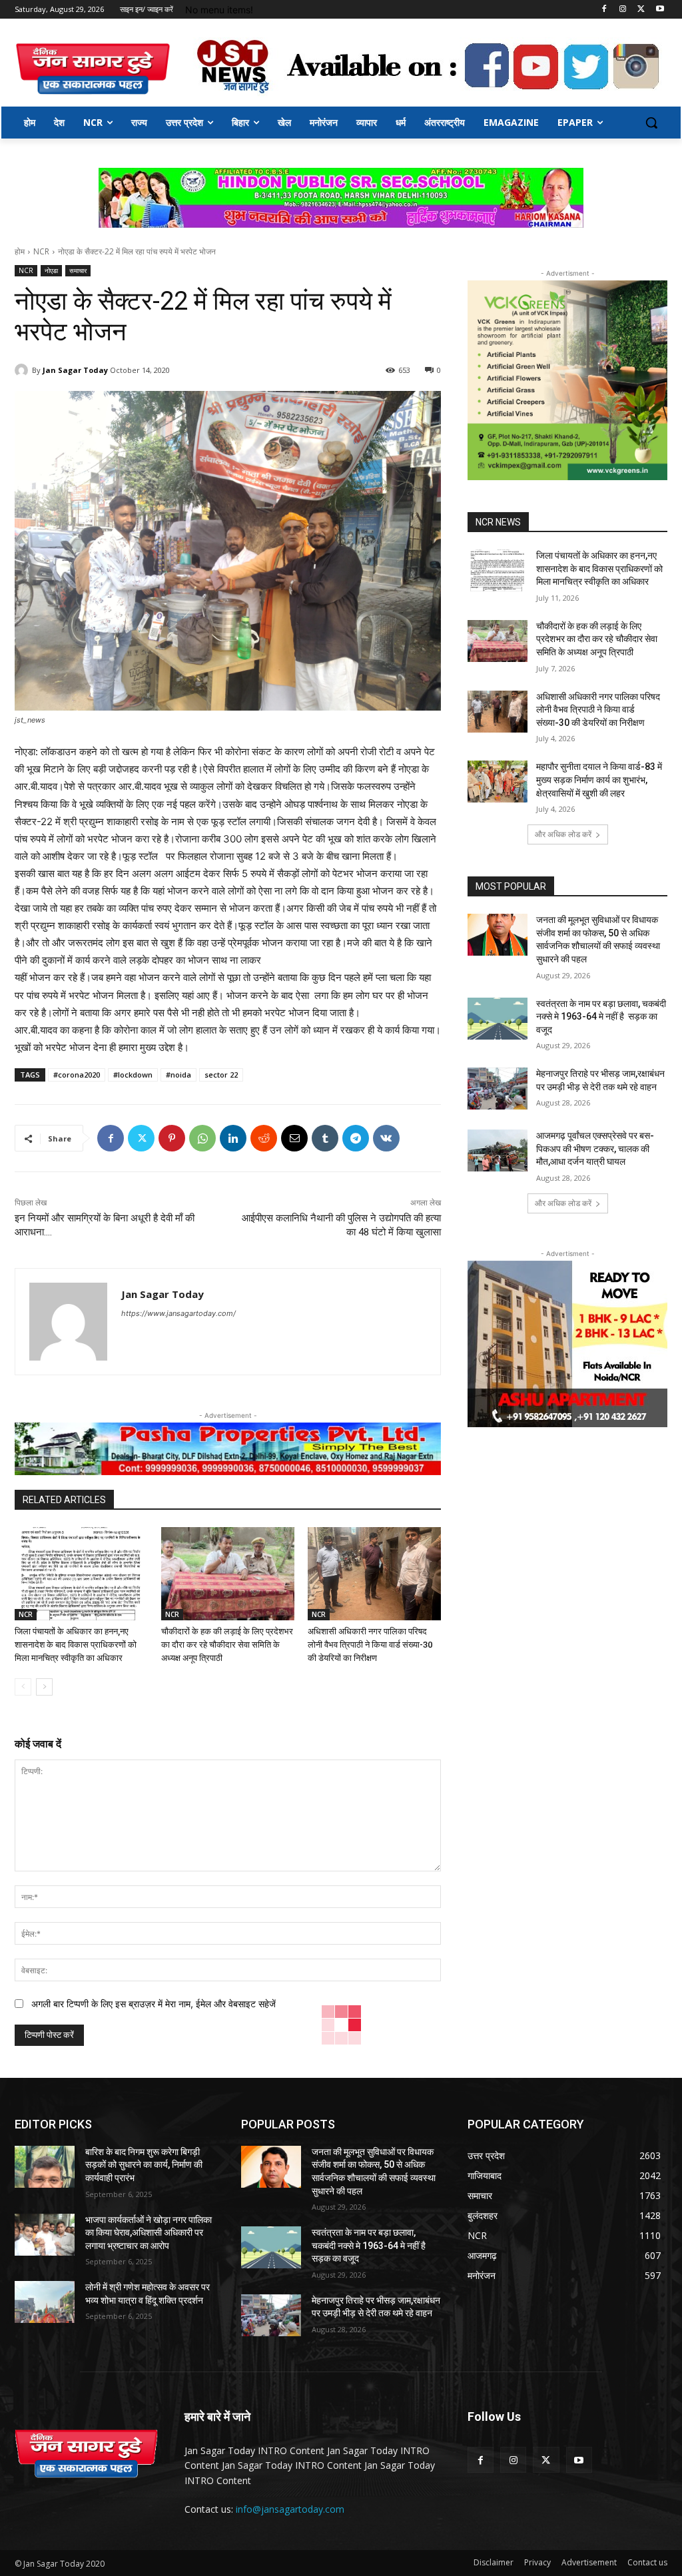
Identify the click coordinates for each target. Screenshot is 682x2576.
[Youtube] (660, 10)
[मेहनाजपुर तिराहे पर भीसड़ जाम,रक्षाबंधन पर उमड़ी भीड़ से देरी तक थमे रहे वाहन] (498, 1089)
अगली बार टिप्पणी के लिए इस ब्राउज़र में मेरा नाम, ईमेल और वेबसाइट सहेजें (154, 2004)
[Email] (294, 1138)
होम (20, 251)
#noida (178, 1075)
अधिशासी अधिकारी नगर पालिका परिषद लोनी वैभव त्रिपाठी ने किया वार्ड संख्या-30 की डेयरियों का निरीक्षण (370, 1645)
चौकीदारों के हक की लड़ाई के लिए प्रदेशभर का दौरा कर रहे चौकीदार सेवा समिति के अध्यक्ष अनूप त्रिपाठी (227, 1645)
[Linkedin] (233, 1138)
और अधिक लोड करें (563, 834)
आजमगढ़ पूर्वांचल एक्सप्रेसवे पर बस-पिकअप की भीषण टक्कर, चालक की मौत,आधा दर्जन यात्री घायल (595, 1148)
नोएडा (51, 270)
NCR (41, 251)
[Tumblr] (325, 1138)
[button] (651, 123)
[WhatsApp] (202, 1138)
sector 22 (221, 1075)
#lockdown (133, 1075)
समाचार (78, 270)
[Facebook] (604, 10)
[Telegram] (356, 1138)
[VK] (386, 1138)
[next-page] (44, 1687)
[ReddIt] (264, 1138)
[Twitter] (641, 10)
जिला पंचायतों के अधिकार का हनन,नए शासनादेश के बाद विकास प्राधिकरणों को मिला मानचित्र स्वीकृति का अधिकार (76, 1645)
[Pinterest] (172, 1138)
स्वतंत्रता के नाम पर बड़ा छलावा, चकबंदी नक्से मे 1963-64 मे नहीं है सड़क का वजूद (601, 1017)
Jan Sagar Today (75, 370)
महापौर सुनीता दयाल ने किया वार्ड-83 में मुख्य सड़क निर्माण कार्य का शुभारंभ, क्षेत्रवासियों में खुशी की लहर (599, 780)
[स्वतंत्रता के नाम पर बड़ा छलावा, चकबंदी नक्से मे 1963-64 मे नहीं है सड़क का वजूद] (498, 1019)
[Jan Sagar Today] (93, 69)
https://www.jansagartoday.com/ (178, 1313)
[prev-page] (23, 1687)
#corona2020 (77, 1075)
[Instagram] (623, 10)
